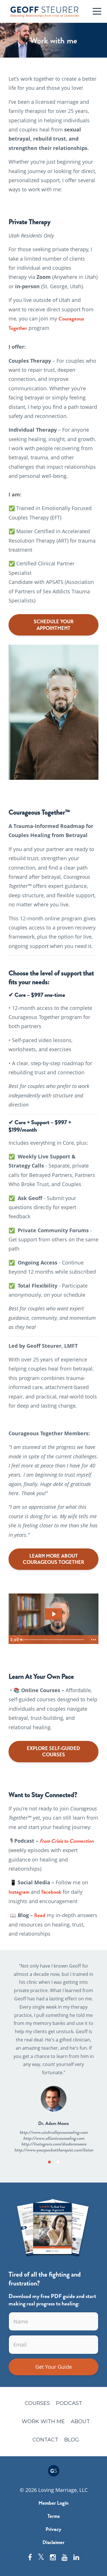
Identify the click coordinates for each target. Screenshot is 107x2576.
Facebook (51, 1892)
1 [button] (49, 2162)
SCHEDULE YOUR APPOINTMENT (54, 625)
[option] (53, 2058)
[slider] (53, 1640)
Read (40, 1915)
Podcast (69, 2403)
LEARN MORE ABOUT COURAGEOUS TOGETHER (53, 1559)
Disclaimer (53, 2542)
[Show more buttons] (93, 1640)
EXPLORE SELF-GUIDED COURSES (53, 1752)
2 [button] (58, 2162)
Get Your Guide (54, 2367)
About (80, 2421)
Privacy (53, 2529)
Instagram (19, 1892)
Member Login (53, 2503)
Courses (37, 2403)
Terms (53, 2516)
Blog (72, 2440)
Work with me (43, 2421)
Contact (45, 2440)
